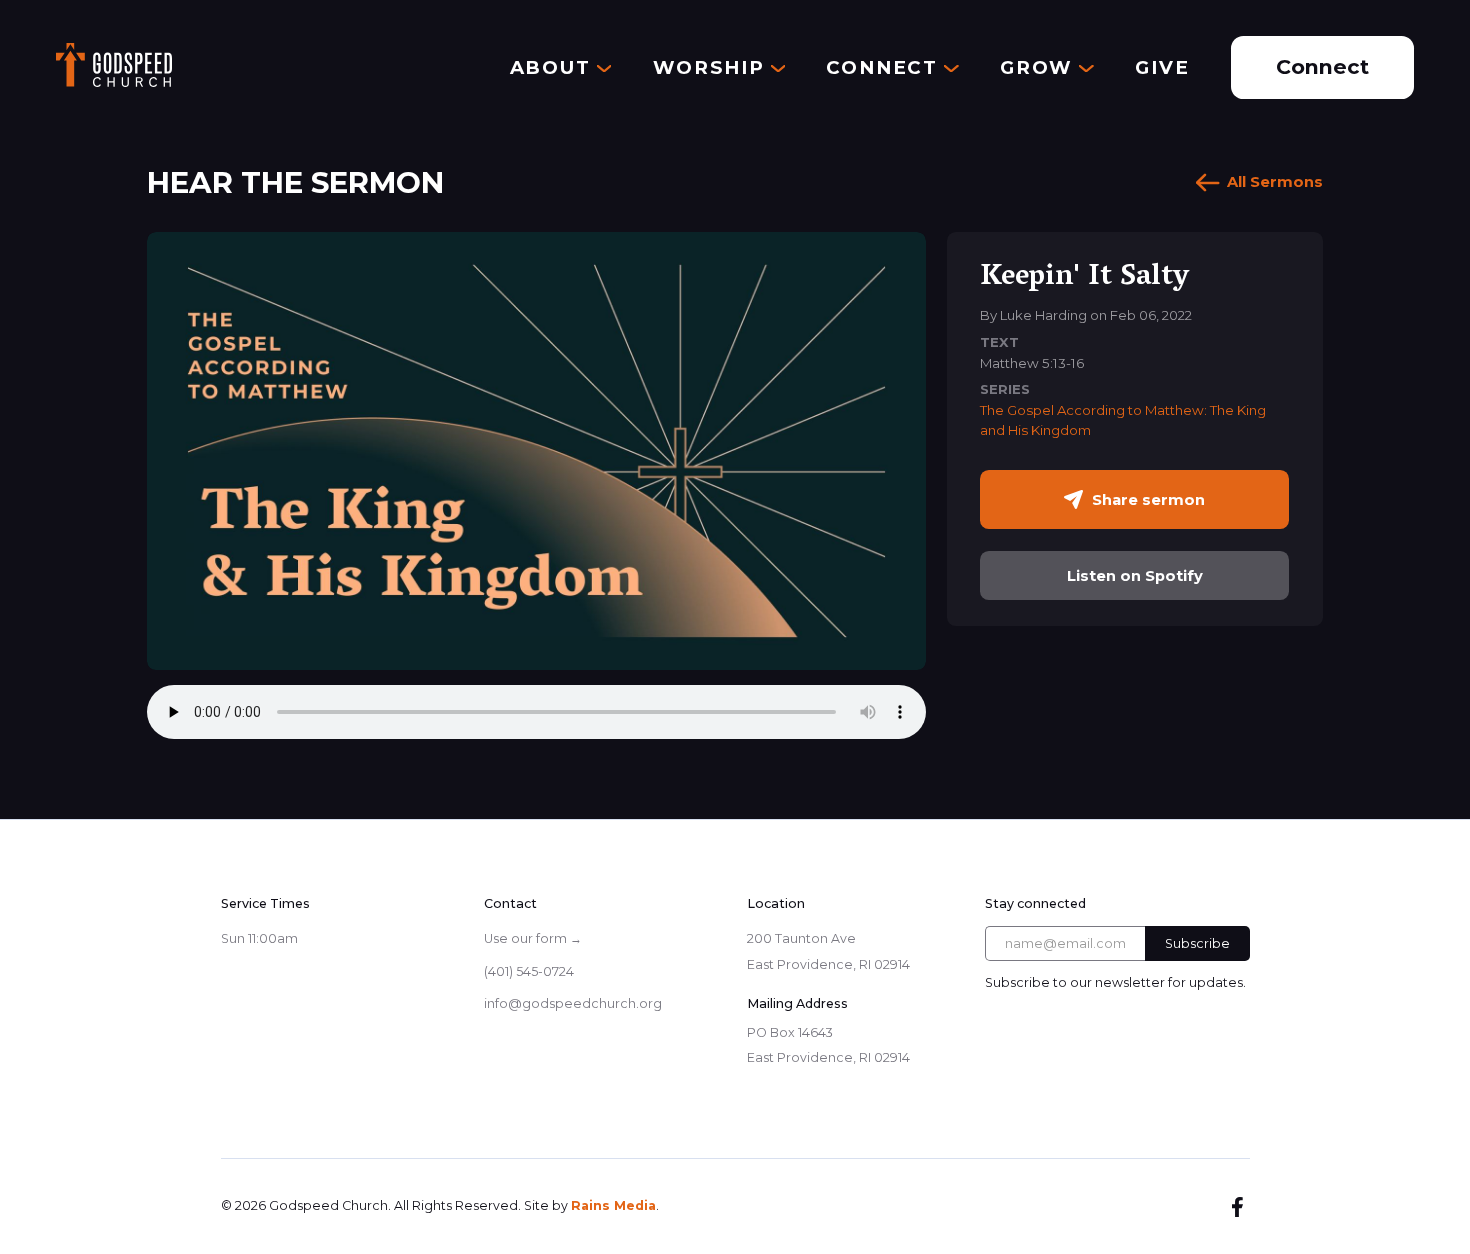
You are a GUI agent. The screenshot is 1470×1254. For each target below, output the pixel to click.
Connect (1322, 66)
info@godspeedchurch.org (573, 1003)
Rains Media (613, 1205)
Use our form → (533, 938)
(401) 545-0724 (529, 971)
